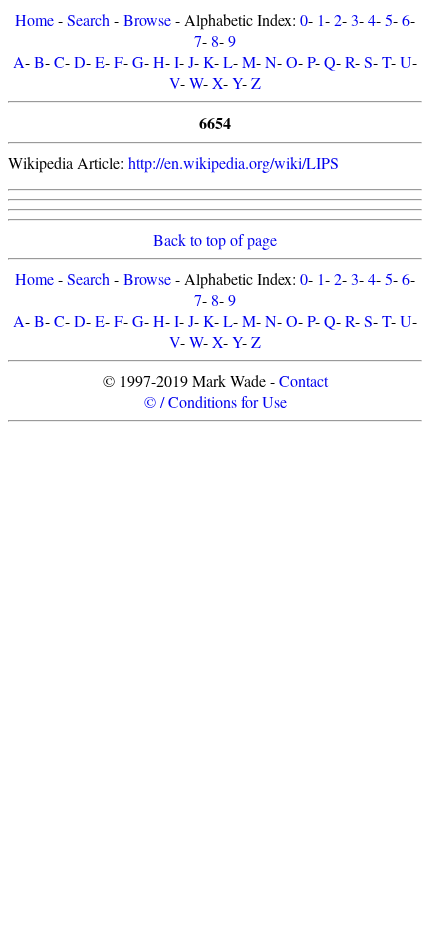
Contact (303, 380)
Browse (147, 19)
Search (88, 19)
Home (34, 19)
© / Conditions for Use (215, 401)
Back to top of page (215, 239)
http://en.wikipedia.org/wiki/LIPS (233, 162)
